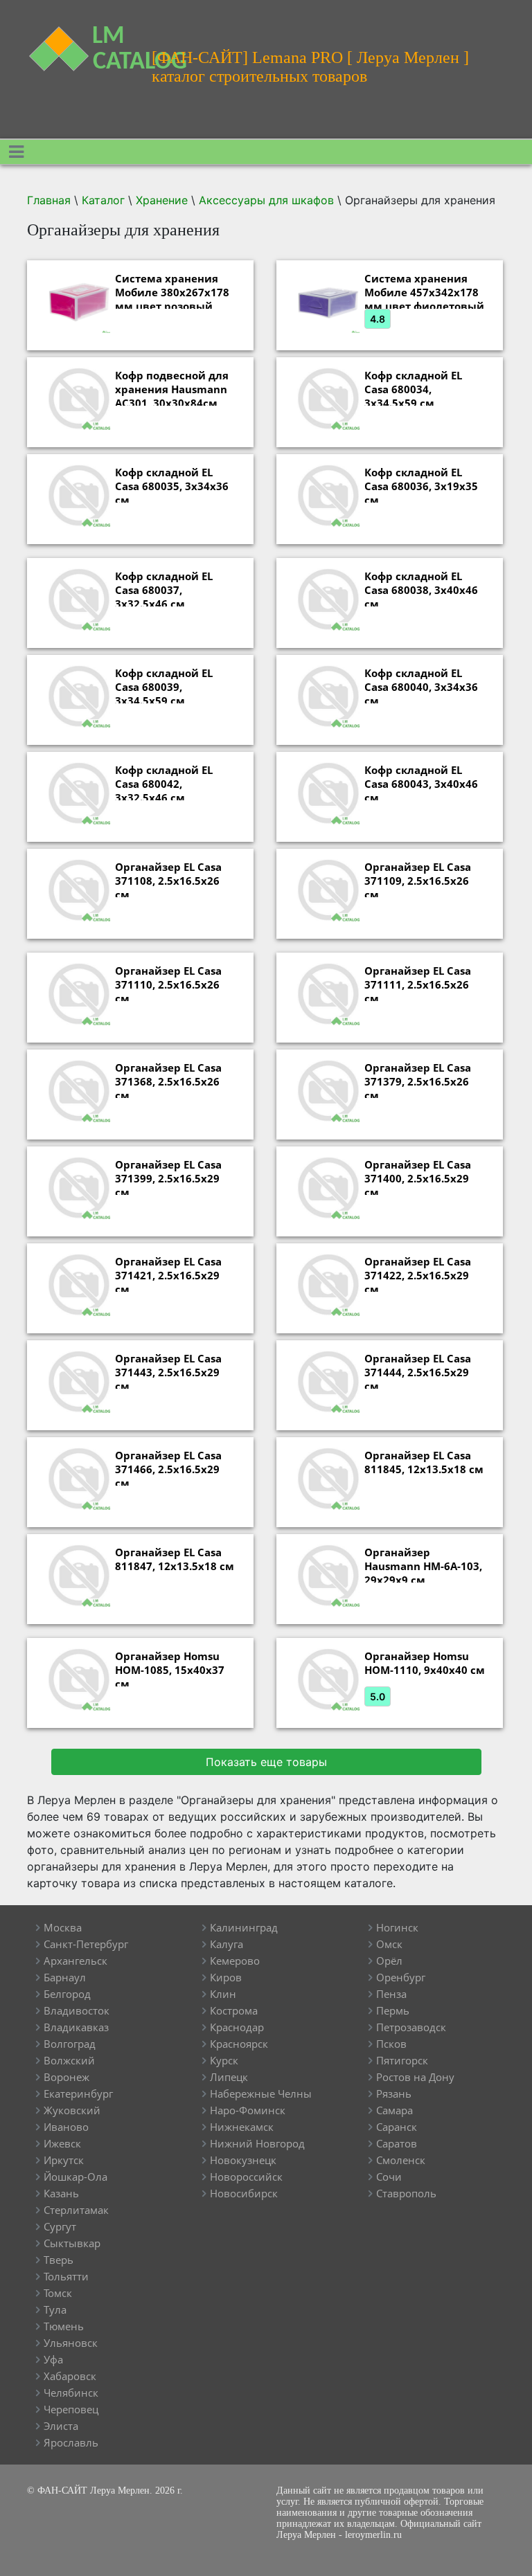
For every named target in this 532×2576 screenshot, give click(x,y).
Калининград (244, 1927)
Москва (63, 1927)
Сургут (60, 2226)
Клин (223, 1994)
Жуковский (72, 2110)
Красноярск (239, 2044)
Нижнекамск (242, 2127)
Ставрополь (406, 2193)
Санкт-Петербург (86, 1944)
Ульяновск (71, 2343)
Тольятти (66, 2276)
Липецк (229, 2077)
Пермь (393, 2010)
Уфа (53, 2359)
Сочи (389, 2177)
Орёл (389, 1961)
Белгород (67, 1994)
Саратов (397, 2143)
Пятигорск (402, 2060)
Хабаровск (70, 2376)
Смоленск (401, 2160)
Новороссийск (246, 2177)
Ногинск (397, 1927)
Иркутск (64, 2160)
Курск (224, 2060)
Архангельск (76, 1961)
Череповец (71, 2409)
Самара (394, 2110)
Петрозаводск (411, 2027)
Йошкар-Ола (76, 2177)
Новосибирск (244, 2193)
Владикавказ (76, 2027)
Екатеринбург (78, 2093)
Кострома (234, 2010)
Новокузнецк (243, 2160)
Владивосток (77, 2010)
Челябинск (71, 2393)
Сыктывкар (72, 2243)
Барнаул (65, 1977)
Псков (391, 2044)
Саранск (397, 2127)
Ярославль (71, 2442)
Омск (389, 1944)
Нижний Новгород (257, 2143)
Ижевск (62, 2143)
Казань (61, 2193)
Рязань (394, 2093)
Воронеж (66, 2077)
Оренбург (401, 1977)
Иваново (66, 2127)
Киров (226, 1977)
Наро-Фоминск (248, 2110)
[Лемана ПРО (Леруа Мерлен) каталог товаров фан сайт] (79, 40)
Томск (58, 2293)
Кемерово (235, 1961)
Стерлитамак (76, 2210)
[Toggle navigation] (16, 152)
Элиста (61, 2426)
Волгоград (70, 2044)
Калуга (227, 1944)
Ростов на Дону (415, 2077)
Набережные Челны (261, 2093)
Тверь (59, 2260)
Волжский (69, 2060)
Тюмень (64, 2326)
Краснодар (237, 2027)
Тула (55, 2309)
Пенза (391, 1994)
